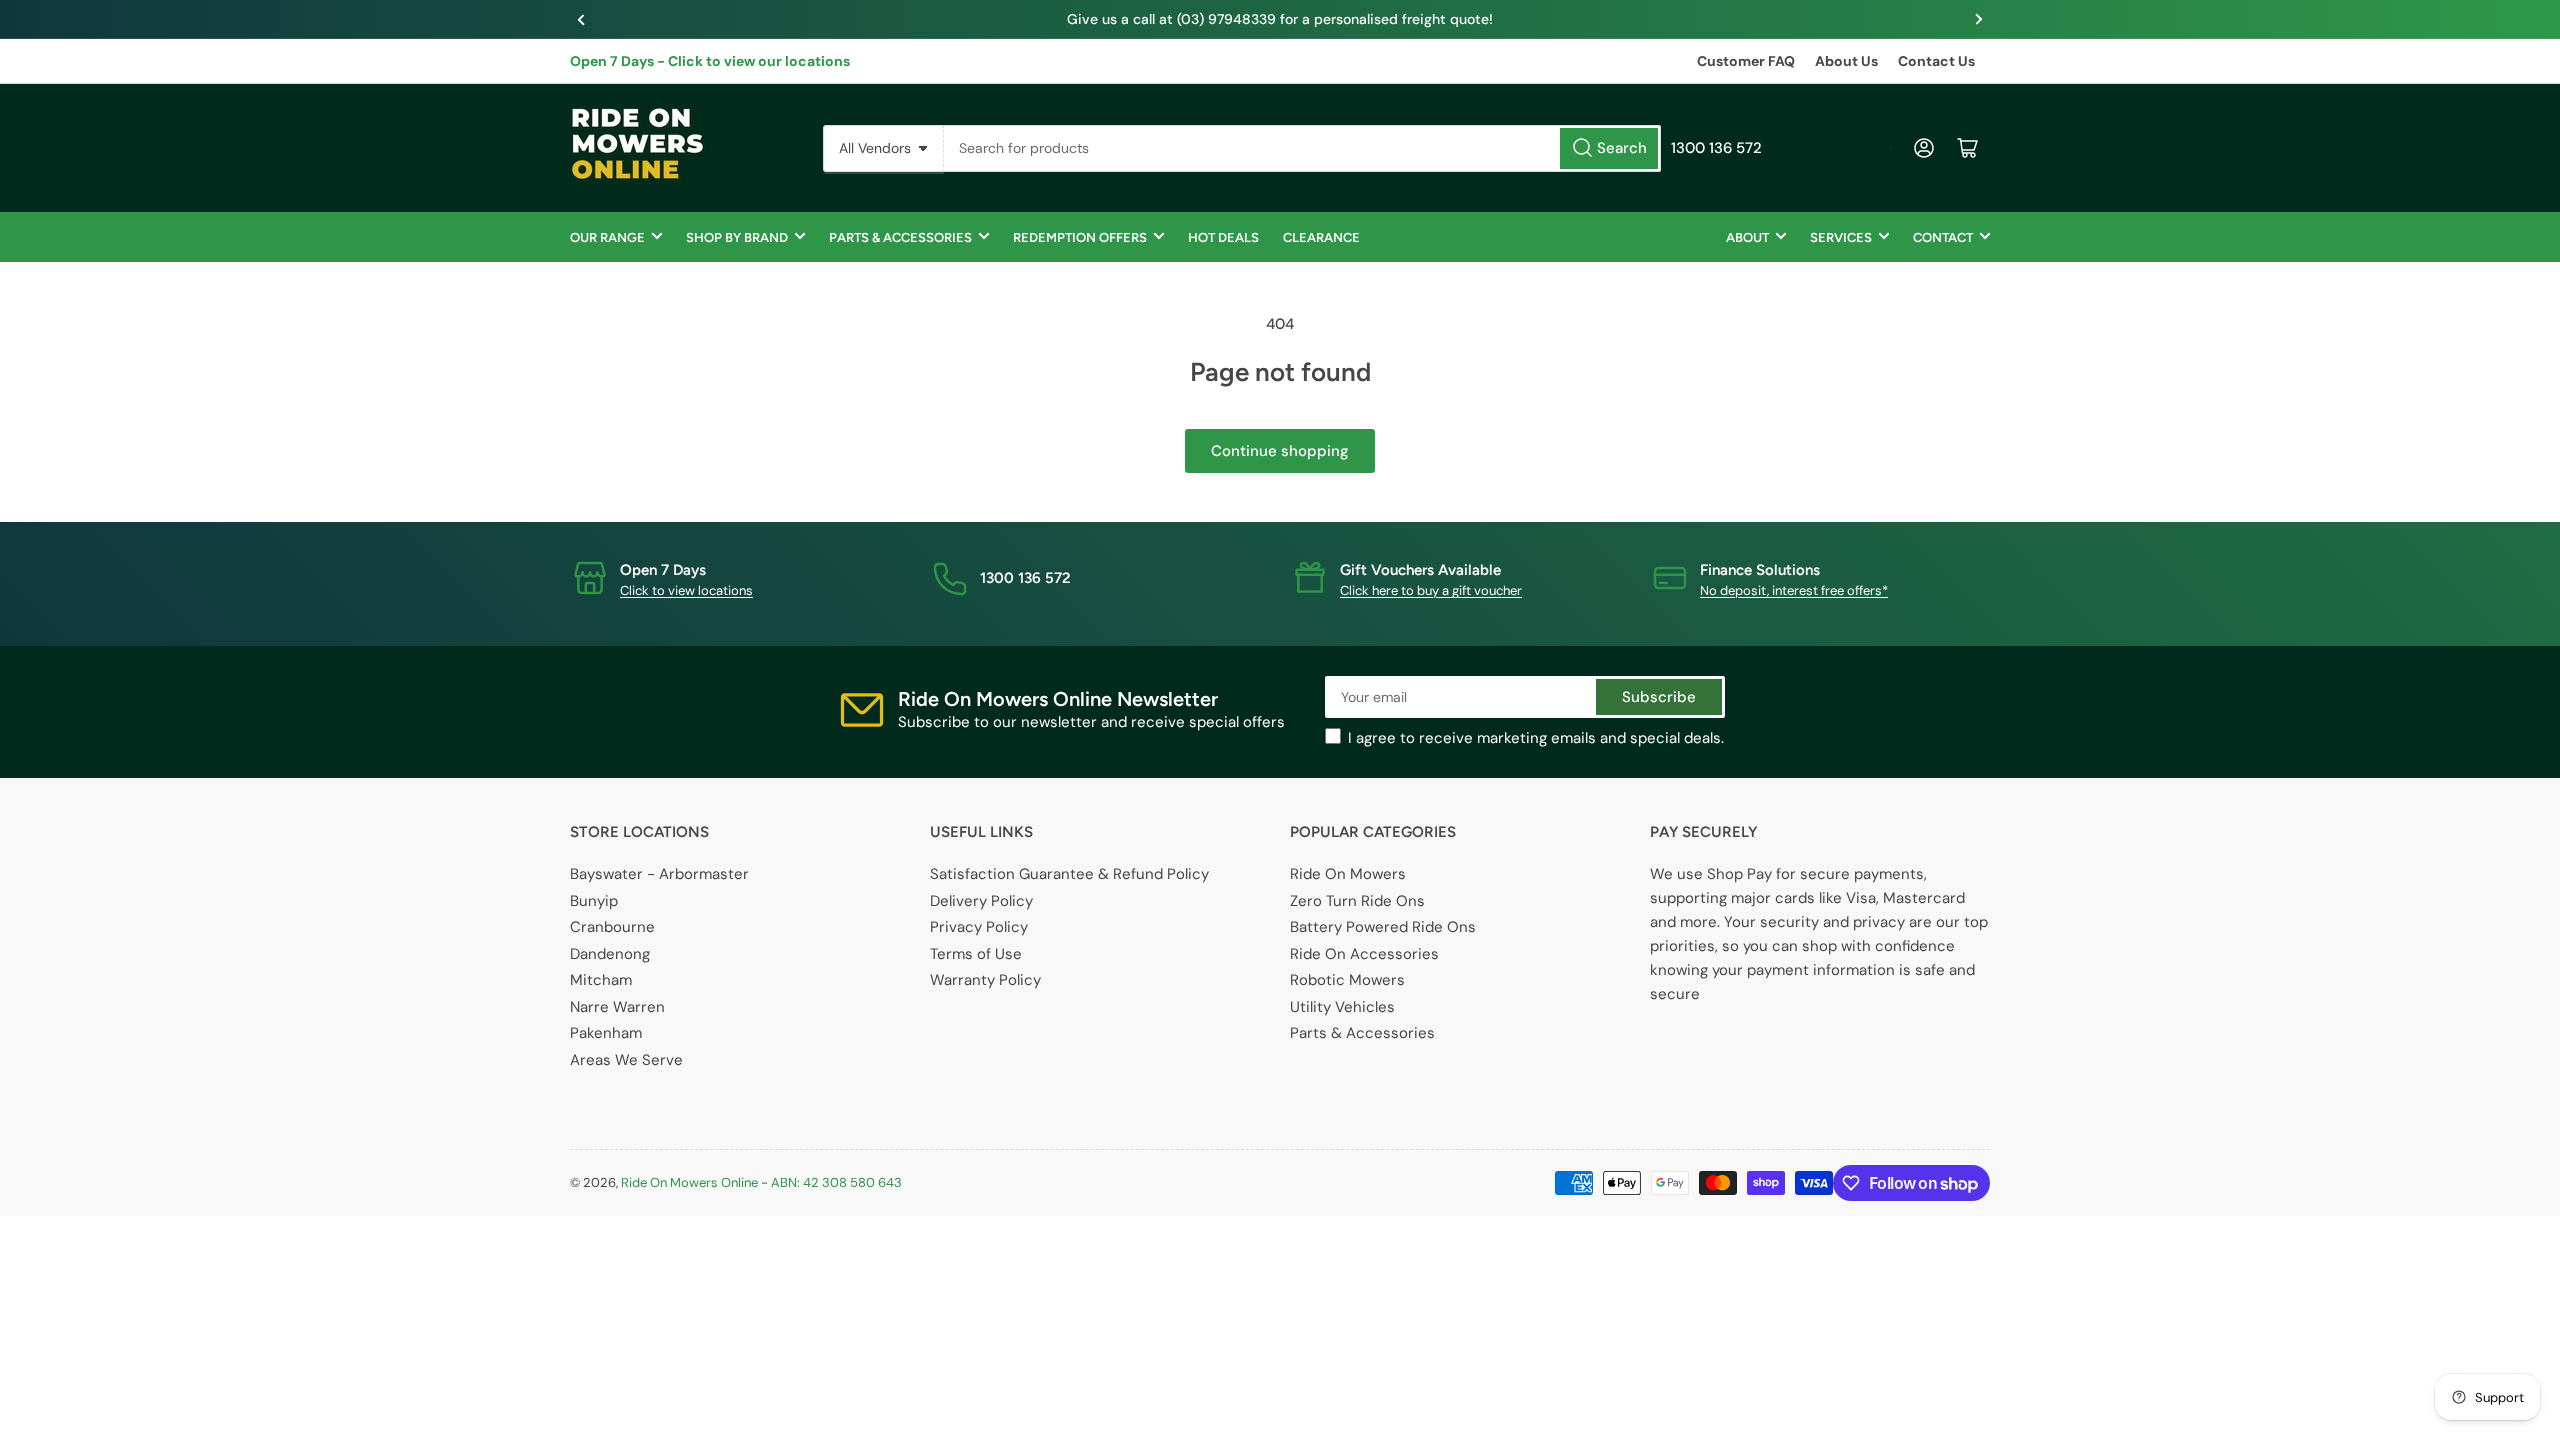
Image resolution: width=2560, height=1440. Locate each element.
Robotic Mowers (1347, 980)
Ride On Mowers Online (689, 1182)
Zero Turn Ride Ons (1357, 901)
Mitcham (601, 980)
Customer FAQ (1746, 61)
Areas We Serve (626, 1060)
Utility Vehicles (1342, 1007)
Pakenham (606, 1033)
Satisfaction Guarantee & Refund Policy (1069, 874)
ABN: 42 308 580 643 (836, 1182)
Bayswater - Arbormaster (659, 874)
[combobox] (1302, 148)
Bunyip (594, 901)
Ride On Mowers (1348, 874)
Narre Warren (617, 1007)
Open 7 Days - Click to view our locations (710, 61)
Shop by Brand (737, 237)
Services (1841, 237)
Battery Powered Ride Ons (1383, 927)
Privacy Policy (979, 927)
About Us (1846, 61)
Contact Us (1936, 61)
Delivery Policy (981, 901)
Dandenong (610, 954)
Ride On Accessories (1364, 954)
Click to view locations (686, 590)
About (1747, 237)
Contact (1943, 237)
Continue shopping (1280, 451)
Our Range (607, 237)
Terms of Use (976, 954)
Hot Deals (1223, 237)
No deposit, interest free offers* (1794, 590)
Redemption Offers (1080, 237)
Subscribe (1659, 697)
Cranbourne (612, 927)
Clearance (1321, 237)
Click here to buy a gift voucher (1431, 590)
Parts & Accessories (900, 237)
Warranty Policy (985, 980)
